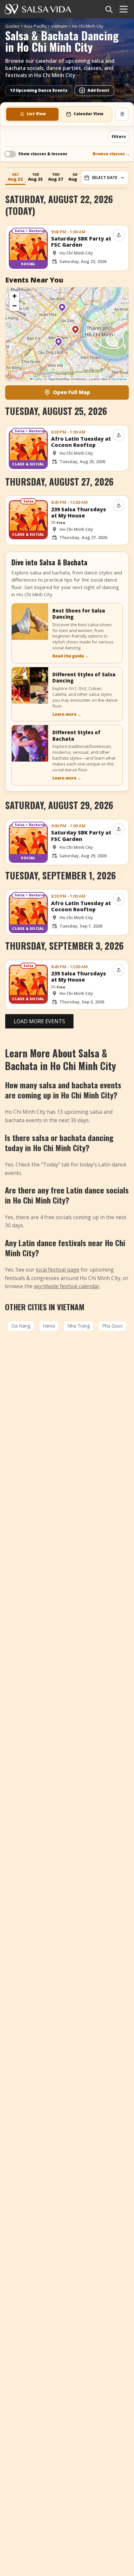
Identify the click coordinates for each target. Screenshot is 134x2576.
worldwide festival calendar (67, 1286)
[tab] (32, 114)
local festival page (58, 1270)
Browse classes (111, 154)
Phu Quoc (113, 1326)
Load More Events (39, 1021)
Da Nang (21, 1326)
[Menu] (124, 9)
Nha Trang (79, 1326)
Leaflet (38, 379)
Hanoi (49, 1326)
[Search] (109, 9)
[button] (62, 310)
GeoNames (119, 379)
